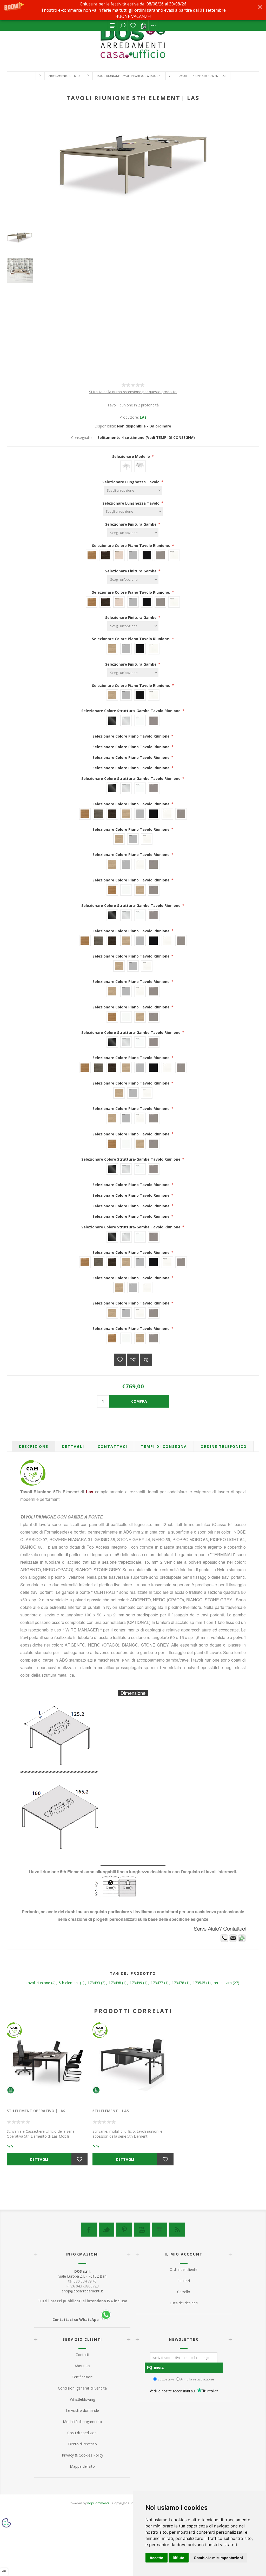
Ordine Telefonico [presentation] (224, 1446)
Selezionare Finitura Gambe (131, 524)
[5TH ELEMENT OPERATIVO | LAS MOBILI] (47, 2063)
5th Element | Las (111, 2111)
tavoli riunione (38, 1983)
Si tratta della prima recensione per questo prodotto (133, 392)
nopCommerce (98, 2503)
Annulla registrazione (197, 2379)
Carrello (184, 2292)
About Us (82, 2366)
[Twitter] (107, 2230)
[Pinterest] (124, 2230)
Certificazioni (82, 2377)
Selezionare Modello (132, 456)
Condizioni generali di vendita (82, 2388)
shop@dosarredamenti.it (82, 2291)
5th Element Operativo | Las (36, 2111)
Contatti (82, 2355)
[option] (133, 243)
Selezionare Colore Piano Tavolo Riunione (132, 736)
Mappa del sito (82, 2466)
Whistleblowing (82, 2399)
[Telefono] (224, 1941)
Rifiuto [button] (179, 2558)
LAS (143, 417)
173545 (199, 1983)
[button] (133, 10)
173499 (136, 1983)
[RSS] (177, 2230)
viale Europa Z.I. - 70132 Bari (82, 2274)
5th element (69, 1983)
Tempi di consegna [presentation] (164, 1446)
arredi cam (223, 1983)
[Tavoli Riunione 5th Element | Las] (133, 238)
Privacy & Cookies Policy (82, 2455)
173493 (94, 1983)
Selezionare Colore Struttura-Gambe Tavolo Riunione (131, 711)
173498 (115, 1983)
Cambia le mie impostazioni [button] (218, 2558)
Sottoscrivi (166, 2379)
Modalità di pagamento (82, 2422)
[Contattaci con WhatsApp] (242, 1941)
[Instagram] (159, 2230)
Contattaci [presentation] (112, 1446)
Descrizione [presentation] (34, 1446)
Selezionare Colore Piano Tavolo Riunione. (132, 546)
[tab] (34, 1446)
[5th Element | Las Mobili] (133, 2063)
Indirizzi (184, 2281)
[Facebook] (89, 2230)
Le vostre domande (82, 2410)
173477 (157, 1983)
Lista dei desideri (133, 25)
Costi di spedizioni (82, 2433)
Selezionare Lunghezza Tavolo (131, 482)
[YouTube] (142, 2230)
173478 (178, 1983)
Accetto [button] (157, 2558)
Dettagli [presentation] (73, 1446)
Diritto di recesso (82, 2444)
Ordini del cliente (184, 2269)
